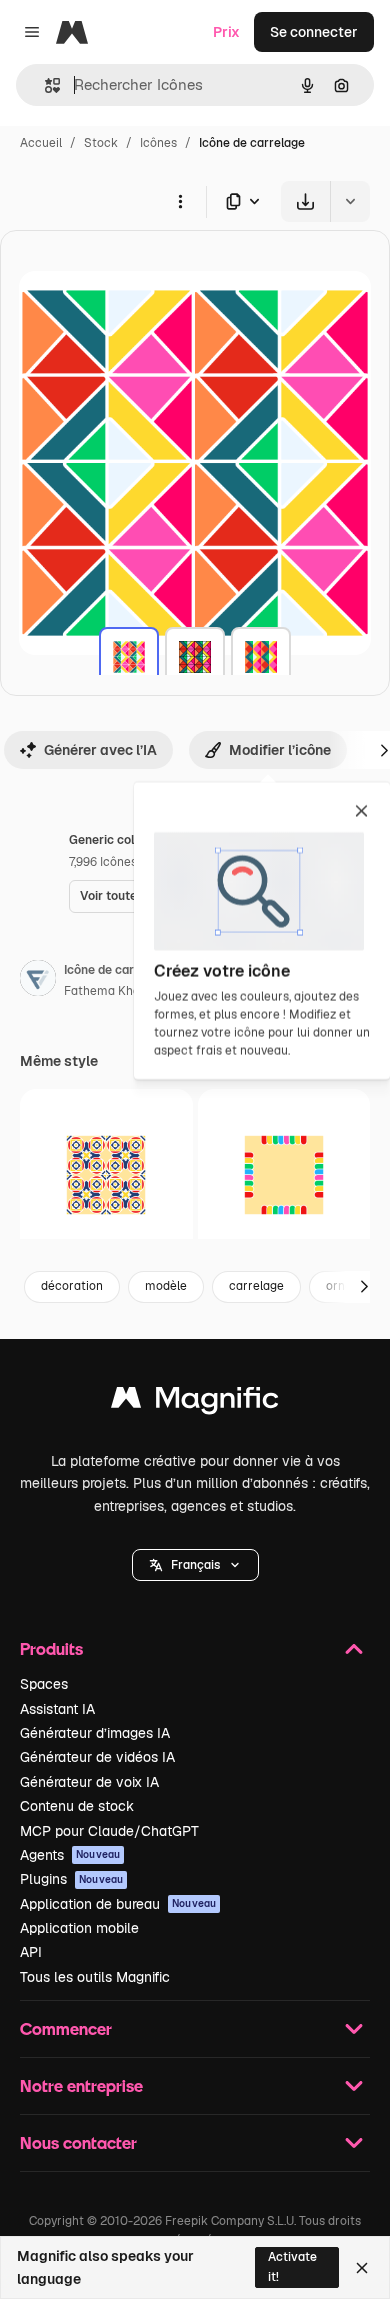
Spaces (44, 1684)
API (31, 1952)
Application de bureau (118, 1904)
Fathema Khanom (114, 991)
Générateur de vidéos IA (97, 1757)
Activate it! (292, 2266)
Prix (226, 32)
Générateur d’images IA (95, 1733)
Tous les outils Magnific (95, 1977)
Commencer (66, 2028)
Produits (51, 1648)
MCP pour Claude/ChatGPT (109, 1831)
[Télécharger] (305, 201)
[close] (361, 812)
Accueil (41, 143)
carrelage (256, 1286)
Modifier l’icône (280, 750)
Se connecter (314, 32)
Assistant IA (57, 1709)
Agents (70, 1855)
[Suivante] (364, 1287)
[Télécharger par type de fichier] (244, 201)
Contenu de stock (77, 1806)
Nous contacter (78, 2142)
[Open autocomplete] (44, 85)
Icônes (158, 143)
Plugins (71, 1879)
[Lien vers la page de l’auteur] (38, 981)
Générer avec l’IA (100, 750)
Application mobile (79, 1928)
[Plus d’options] (180, 201)
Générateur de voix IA (89, 1782)
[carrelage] (129, 657)
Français (195, 1565)
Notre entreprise (81, 2085)
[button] (195, 1565)
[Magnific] (195, 1402)
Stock (101, 143)
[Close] (362, 2268)
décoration (72, 1286)
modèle (166, 1286)
